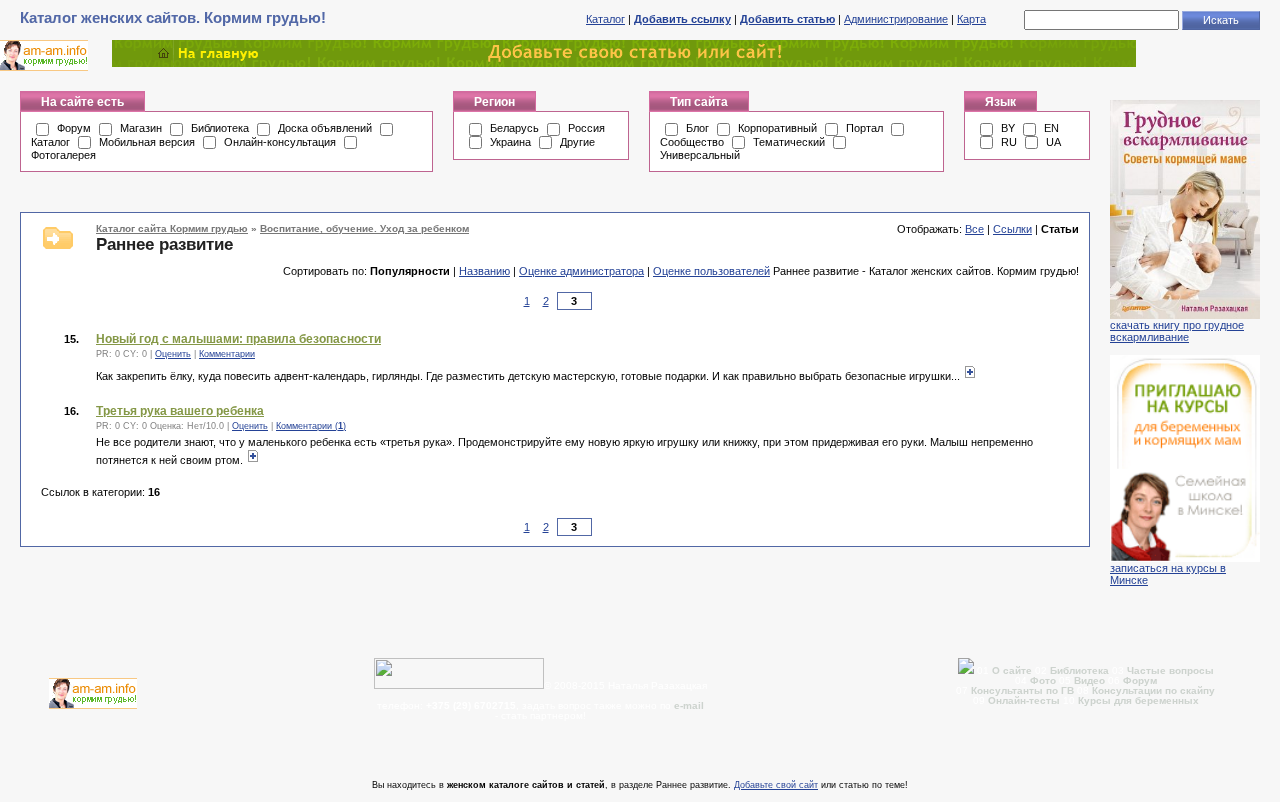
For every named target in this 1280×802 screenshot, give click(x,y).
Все (974, 229)
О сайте (1013, 670)
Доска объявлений (325, 128)
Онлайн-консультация (280, 142)
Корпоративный (777, 128)
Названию (484, 271)
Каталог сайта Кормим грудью (172, 228)
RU (1009, 142)
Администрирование (896, 19)
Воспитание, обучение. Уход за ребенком (364, 228)
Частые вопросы (1170, 670)
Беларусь (514, 128)
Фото (1043, 680)
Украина (510, 142)
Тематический (789, 142)
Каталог (605, 19)
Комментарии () (311, 426)
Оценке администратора (581, 271)
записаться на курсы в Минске (1168, 574)
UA (1053, 142)
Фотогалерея (63, 155)
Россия (586, 128)
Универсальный (700, 155)
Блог (697, 128)
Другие (577, 142)
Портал (864, 128)
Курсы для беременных (1138, 700)
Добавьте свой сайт (776, 785)
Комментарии (227, 354)
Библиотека (220, 128)
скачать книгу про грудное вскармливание (1177, 331)
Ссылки (1012, 229)
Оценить (173, 354)
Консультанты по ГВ (1024, 690)
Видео (1089, 680)
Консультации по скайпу (1153, 690)
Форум (74, 128)
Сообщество (692, 142)
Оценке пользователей (711, 271)
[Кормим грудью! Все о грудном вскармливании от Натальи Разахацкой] (624, 63)
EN (1051, 128)
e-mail (689, 705)
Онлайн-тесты (1025, 700)
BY (1008, 128)
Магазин (141, 128)
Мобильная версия (147, 142)
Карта (971, 19)
